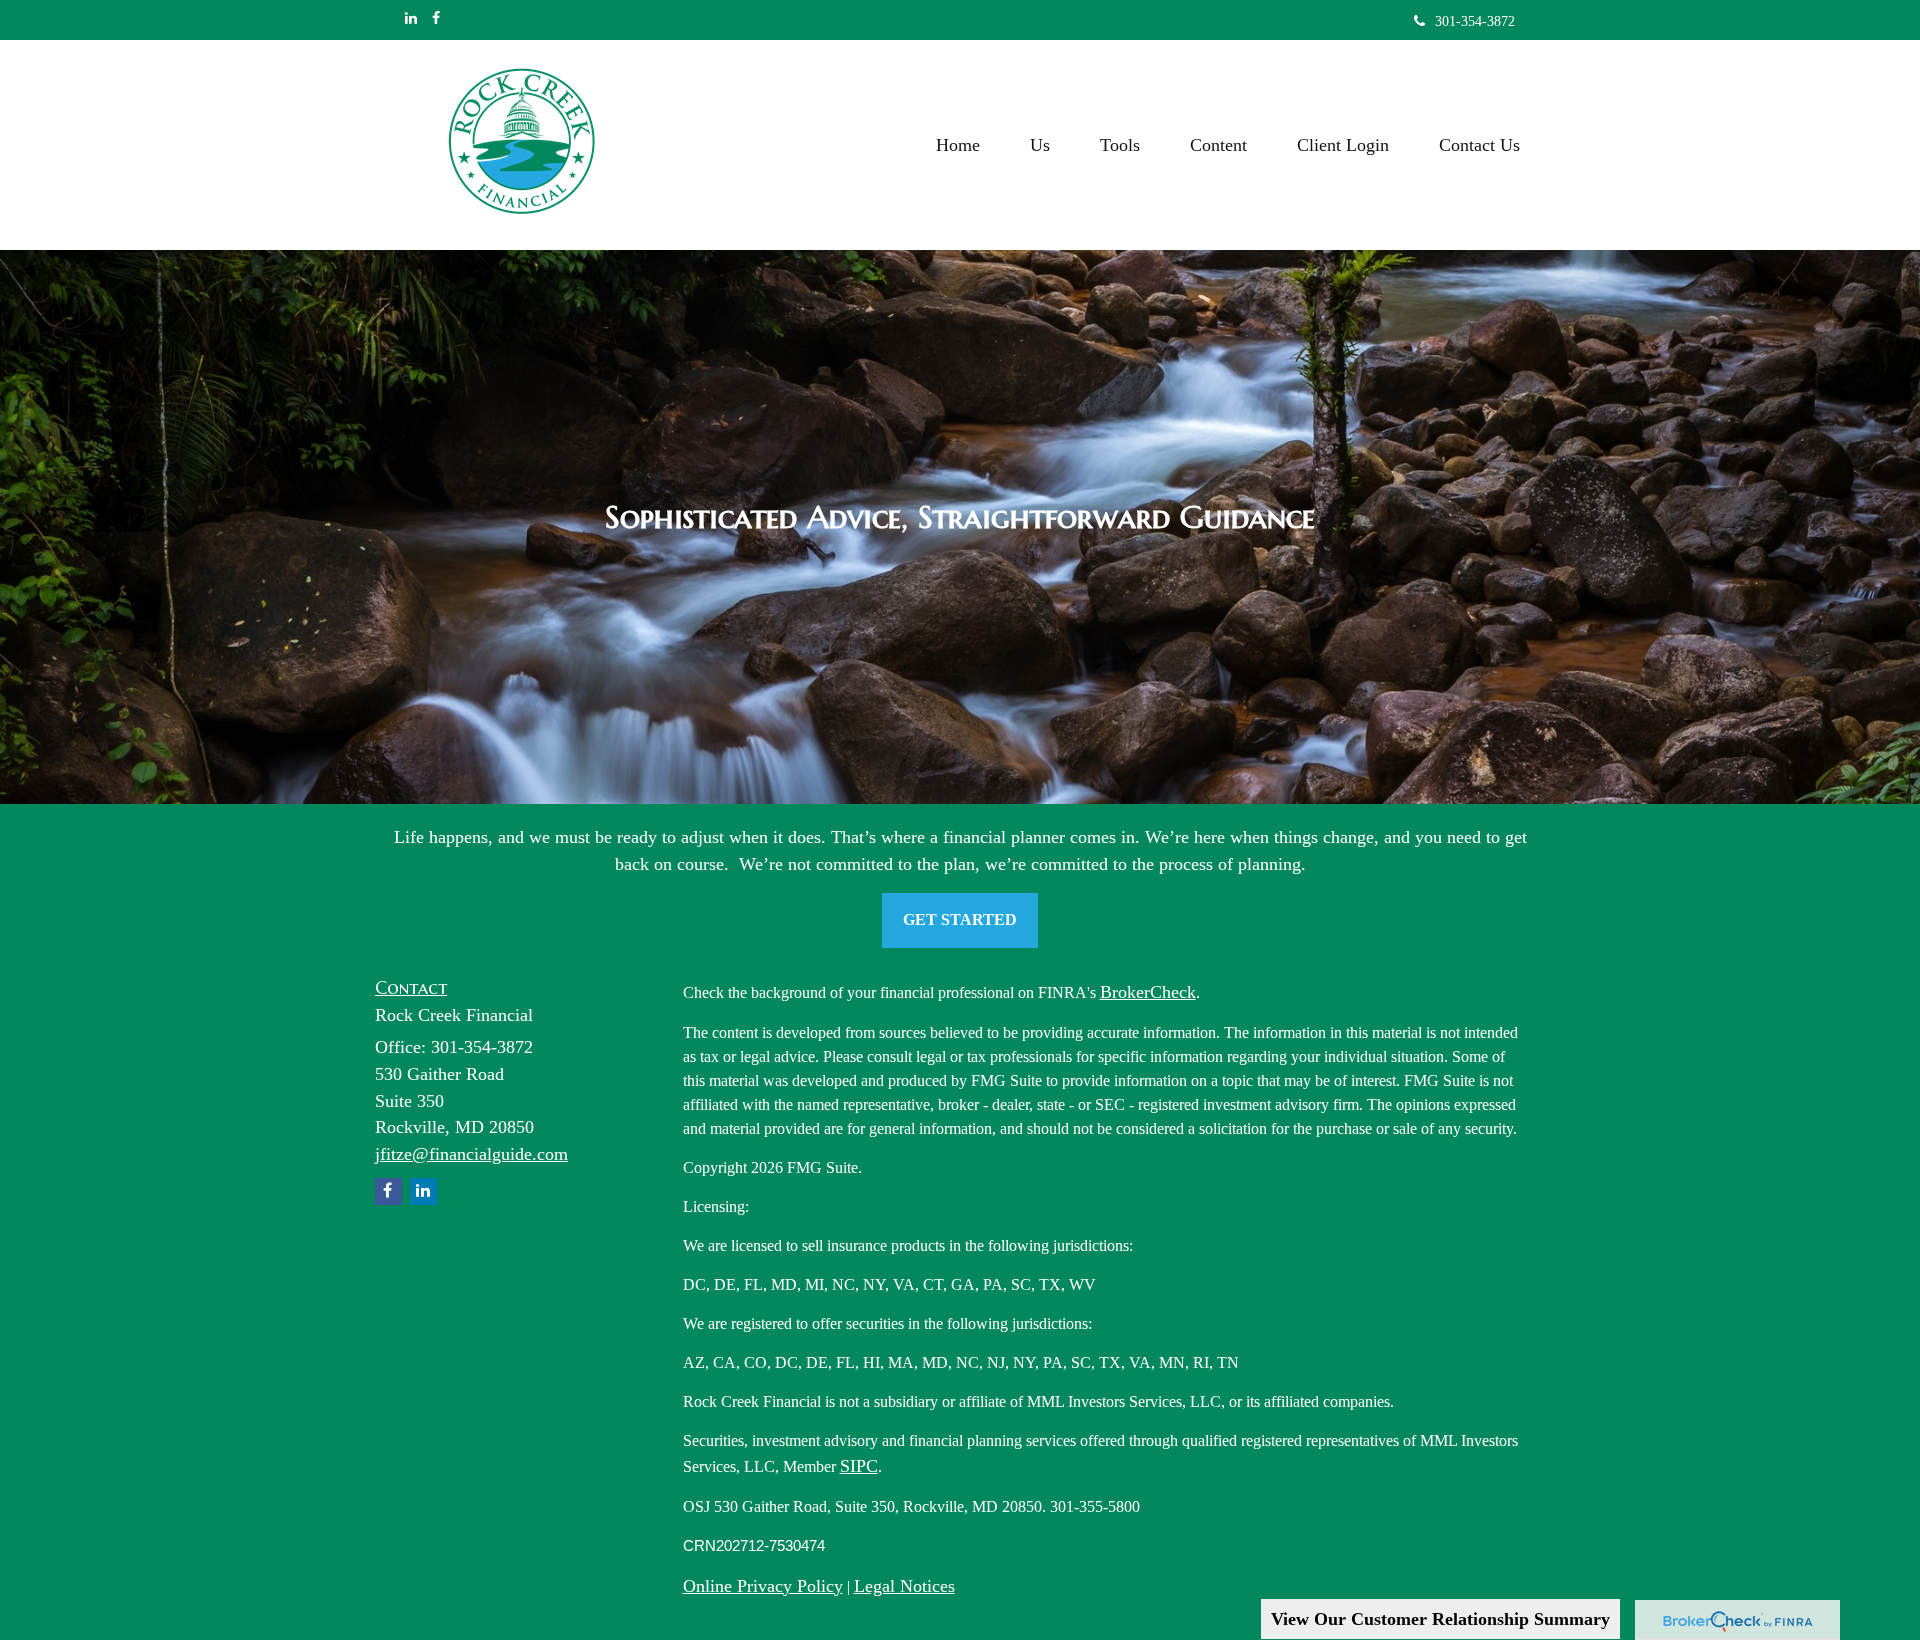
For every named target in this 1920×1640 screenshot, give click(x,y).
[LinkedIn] (411, 19)
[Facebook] (436, 19)
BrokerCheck (1148, 992)
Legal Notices (904, 1586)
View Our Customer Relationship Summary (1440, 1619)
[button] (1040, 145)
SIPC (859, 1466)
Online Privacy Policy (763, 1586)
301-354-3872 (1475, 21)
